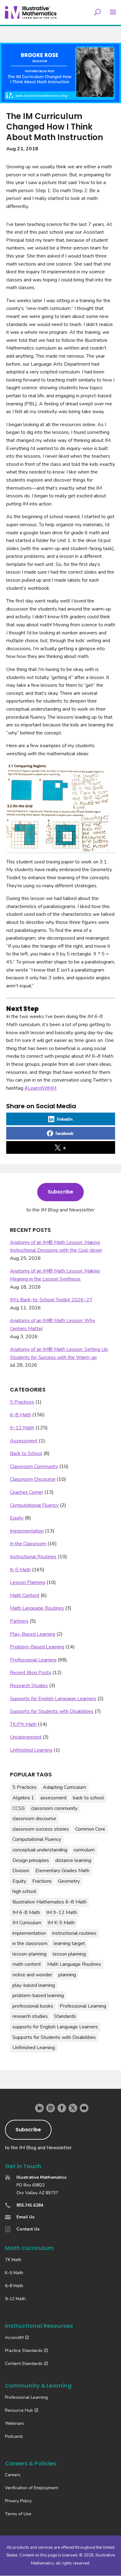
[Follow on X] (73, 2108)
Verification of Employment (31, 2488)
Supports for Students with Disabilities (52, 1711)
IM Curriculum (27, 1923)
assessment (54, 1798)
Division (21, 1871)
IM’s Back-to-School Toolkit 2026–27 (51, 1300)
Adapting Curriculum (64, 1787)
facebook (65, 1133)
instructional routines (74, 1933)
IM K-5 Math (61, 1923)
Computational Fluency (34, 1505)
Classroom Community (34, 1467)
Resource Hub (19, 2410)
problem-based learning (38, 1996)
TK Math (13, 2260)
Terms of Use (18, 2514)
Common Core (90, 1829)
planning (67, 1975)
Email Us (25, 2217)
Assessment (24, 1441)
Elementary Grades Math (62, 1871)
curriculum (84, 1850)
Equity (17, 1518)
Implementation (27, 1531)
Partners (19, 1621)
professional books (33, 2006)
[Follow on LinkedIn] (39, 2108)
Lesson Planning (28, 1582)
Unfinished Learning (31, 1750)
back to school (88, 1798)
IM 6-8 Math (26, 1912)
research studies (30, 2016)
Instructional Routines (33, 1557)
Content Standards (24, 2364)
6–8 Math (20, 1415)
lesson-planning (29, 1954)
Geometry (69, 1881)
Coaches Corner (27, 1492)
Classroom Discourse (33, 1479)
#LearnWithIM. (41, 1088)
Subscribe (60, 1192)
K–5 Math (20, 1570)
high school (24, 1891)
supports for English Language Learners (55, 2027)
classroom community (54, 1808)
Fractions (42, 1881)
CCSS (19, 1808)
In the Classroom (28, 1544)
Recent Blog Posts (31, 1673)
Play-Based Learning (33, 1634)
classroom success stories (41, 1829)
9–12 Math (22, 1428)
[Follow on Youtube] (84, 2108)
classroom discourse (34, 1819)
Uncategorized (26, 1737)
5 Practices (22, 1402)
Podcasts (14, 2436)
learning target (69, 1943)
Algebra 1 (23, 1798)
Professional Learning (33, 1660)
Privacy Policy (18, 2501)
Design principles (31, 1860)
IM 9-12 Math (62, 1912)
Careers (13, 2475)
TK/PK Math (23, 1724)
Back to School (26, 1453)
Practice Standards (24, 2351)
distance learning (73, 1860)
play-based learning (34, 1985)
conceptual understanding (40, 1850)
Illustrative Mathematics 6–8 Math (49, 1902)
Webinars (14, 2423)
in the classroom (30, 1943)
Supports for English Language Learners (53, 1699)
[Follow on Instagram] (51, 2108)
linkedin (65, 1119)
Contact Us (28, 2229)
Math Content (25, 1595)
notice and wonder (32, 1975)
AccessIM (14, 2338)
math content (27, 1964)
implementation (29, 1933)
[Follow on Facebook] (62, 2108)
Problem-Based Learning (37, 1647)
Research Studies (29, 1686)
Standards (65, 2016)
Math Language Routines (37, 1608)
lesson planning (69, 1954)
